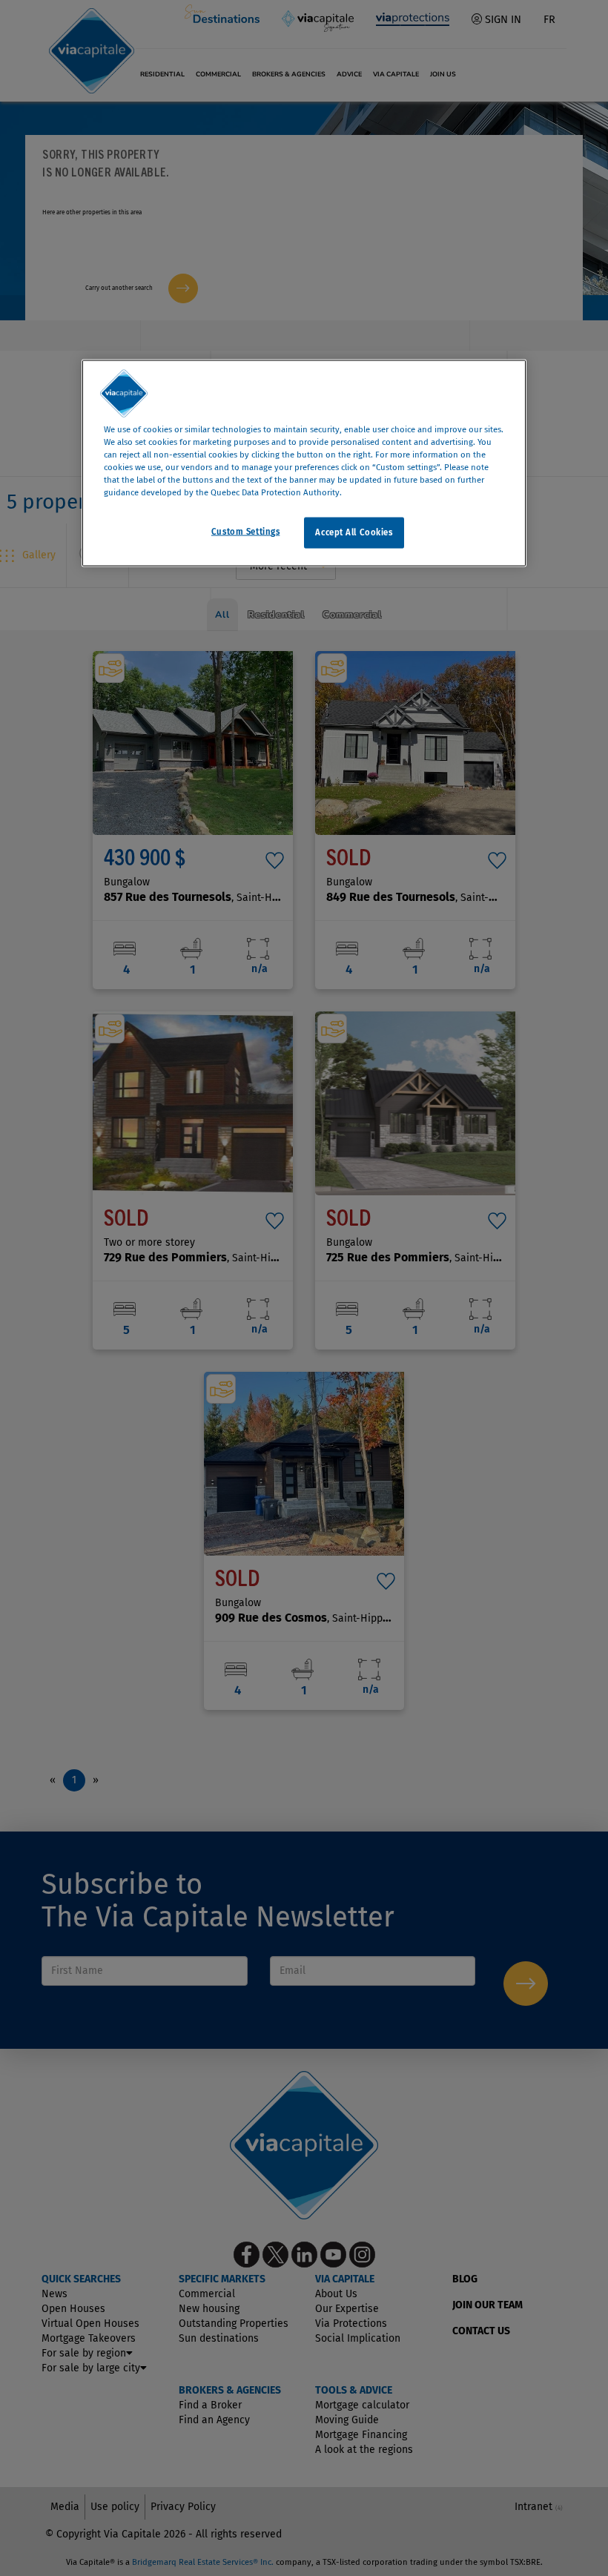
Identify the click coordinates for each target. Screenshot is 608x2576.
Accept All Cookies (354, 532)
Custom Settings (246, 532)
